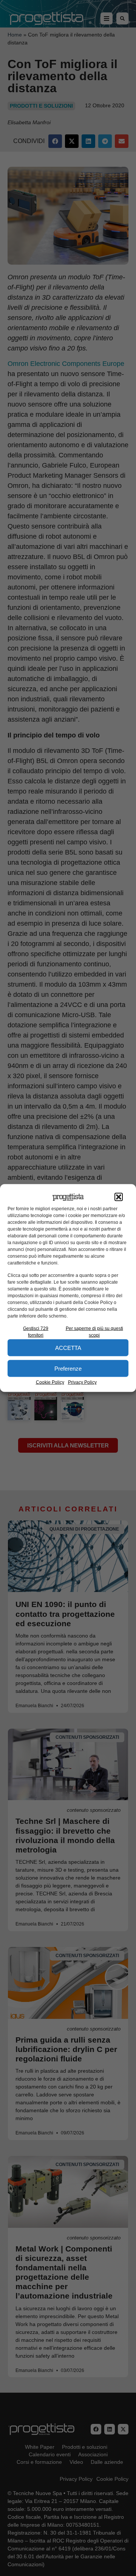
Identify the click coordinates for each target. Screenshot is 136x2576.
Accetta (68, 1347)
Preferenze (68, 1368)
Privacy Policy (82, 1382)
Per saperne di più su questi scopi (94, 1332)
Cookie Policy (50, 1382)
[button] (119, 1197)
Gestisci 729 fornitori (36, 1332)
